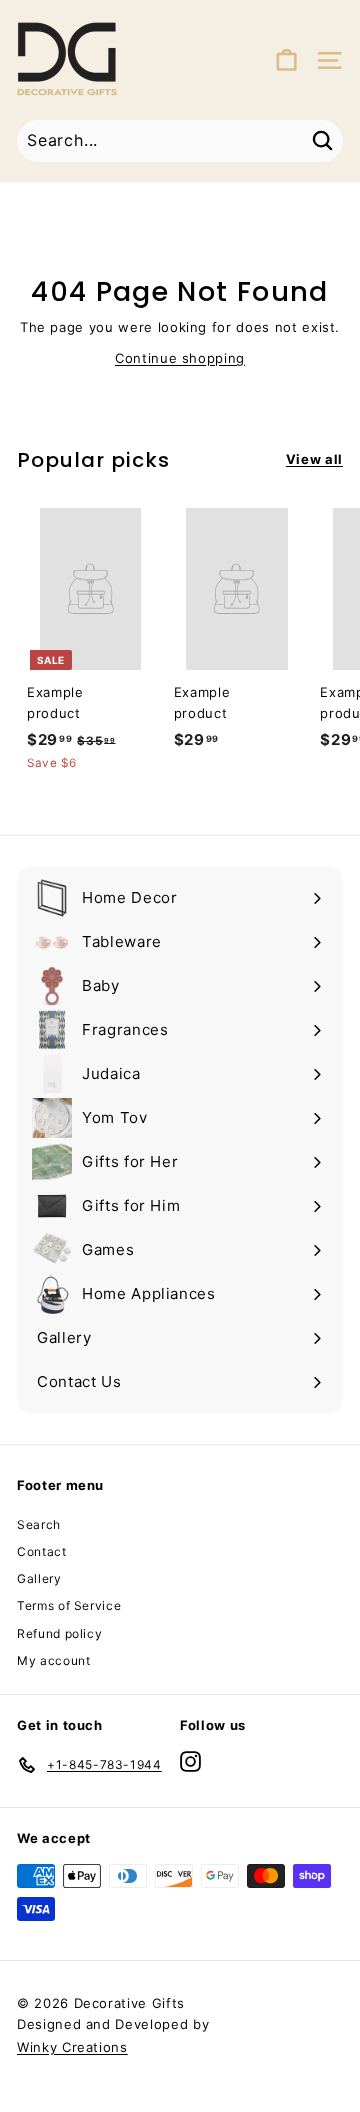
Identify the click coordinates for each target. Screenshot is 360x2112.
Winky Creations (72, 2047)
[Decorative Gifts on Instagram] (190, 1761)
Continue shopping (180, 358)
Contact (42, 1551)
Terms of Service (69, 1605)
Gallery (39, 1578)
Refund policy (59, 1633)
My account (54, 1660)
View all (314, 459)
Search (39, 1524)
